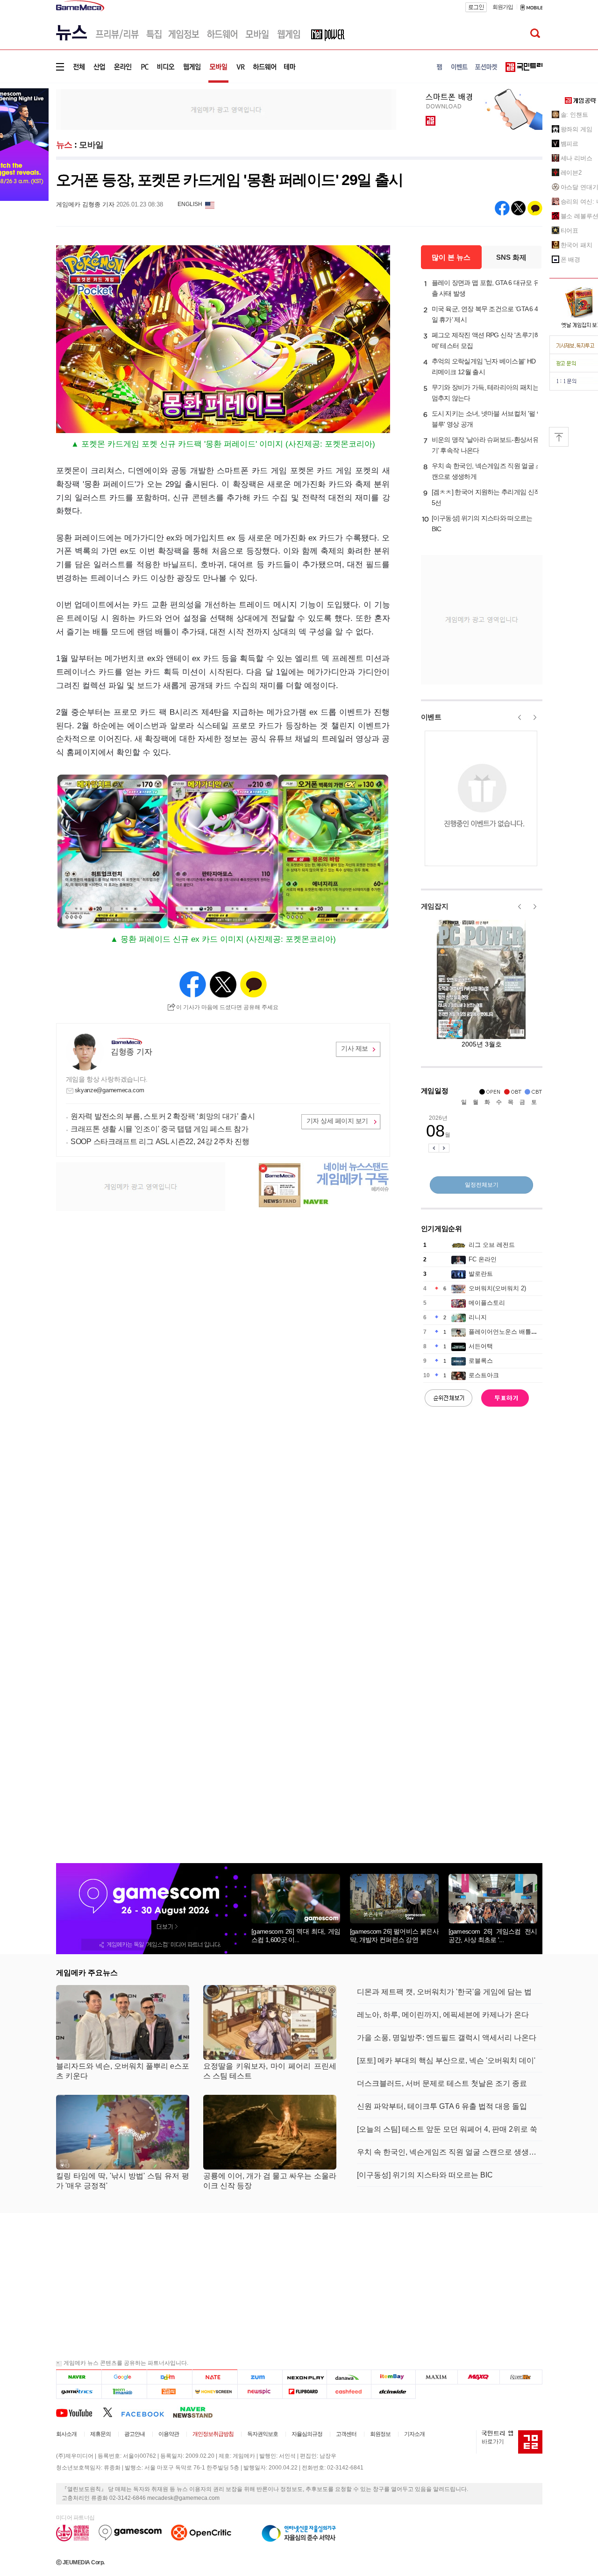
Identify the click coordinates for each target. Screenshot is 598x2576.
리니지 (478, 1317)
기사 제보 (355, 1048)
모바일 (91, 145)
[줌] (260, 2377)
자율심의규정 (307, 2434)
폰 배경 (571, 260)
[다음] (169, 2377)
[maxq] (479, 2377)
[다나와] (349, 2377)
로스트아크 (484, 1375)
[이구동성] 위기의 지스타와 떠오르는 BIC (482, 523)
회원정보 (380, 2434)
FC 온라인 (483, 1259)
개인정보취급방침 (213, 2434)
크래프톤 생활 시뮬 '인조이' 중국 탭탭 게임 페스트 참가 (159, 1129)
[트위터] (112, 2412)
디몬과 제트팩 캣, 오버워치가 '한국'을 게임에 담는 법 (444, 1992)
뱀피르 (570, 144)
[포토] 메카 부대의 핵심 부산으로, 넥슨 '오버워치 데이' (446, 2060)
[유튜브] (79, 2412)
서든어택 (481, 1346)
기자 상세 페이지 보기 (337, 1121)
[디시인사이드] (394, 2391)
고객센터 (346, 2434)
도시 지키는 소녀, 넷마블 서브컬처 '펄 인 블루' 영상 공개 (487, 419)
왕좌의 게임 (577, 129)
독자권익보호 (263, 2434)
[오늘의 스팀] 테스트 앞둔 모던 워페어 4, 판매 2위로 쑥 (447, 2129)
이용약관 (169, 2434)
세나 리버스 (577, 158)
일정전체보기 (482, 1185)
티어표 (570, 231)
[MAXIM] (437, 2377)
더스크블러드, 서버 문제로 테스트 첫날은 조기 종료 (442, 2083)
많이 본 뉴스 (451, 257)
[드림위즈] (521, 2377)
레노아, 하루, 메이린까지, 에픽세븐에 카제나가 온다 (443, 2015)
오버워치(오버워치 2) (497, 1288)
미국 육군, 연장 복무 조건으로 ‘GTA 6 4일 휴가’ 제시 (485, 314)
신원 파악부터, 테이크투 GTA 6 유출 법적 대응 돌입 (442, 2106)
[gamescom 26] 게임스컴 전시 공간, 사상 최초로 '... (493, 1936)
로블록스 (481, 1361)
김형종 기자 (131, 1052)
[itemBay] (394, 2377)
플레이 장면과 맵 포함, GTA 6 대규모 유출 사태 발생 (486, 288)
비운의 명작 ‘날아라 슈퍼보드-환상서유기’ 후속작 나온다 (485, 445)
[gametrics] (79, 2391)
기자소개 (414, 2434)
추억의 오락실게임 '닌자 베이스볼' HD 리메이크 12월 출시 (484, 366)
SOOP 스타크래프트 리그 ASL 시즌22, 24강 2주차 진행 (160, 1142)
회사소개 (66, 2434)
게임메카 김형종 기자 (85, 204)
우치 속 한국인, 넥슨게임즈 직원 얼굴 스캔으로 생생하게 (487, 471)
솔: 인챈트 (574, 115)
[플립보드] (304, 2391)
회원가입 (503, 7)
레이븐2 (571, 173)
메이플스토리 (487, 1303)
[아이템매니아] (124, 2391)
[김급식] (169, 2391)
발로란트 (481, 1274)
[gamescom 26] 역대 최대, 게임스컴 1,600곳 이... (296, 1936)
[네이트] (215, 2377)
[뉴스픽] (260, 2391)
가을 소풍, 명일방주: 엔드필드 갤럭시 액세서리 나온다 (447, 2038)
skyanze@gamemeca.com (110, 1090)
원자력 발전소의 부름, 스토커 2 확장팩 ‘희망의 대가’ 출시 (163, 1116)
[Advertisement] (226, 109)
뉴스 (64, 145)
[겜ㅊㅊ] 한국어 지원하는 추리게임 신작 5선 (486, 497)
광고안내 (135, 2434)
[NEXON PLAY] (304, 2377)
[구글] (124, 2377)
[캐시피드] (349, 2391)
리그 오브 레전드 (492, 1245)
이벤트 (431, 717)
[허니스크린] (215, 2391)
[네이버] (79, 2377)
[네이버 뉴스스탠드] (198, 2412)
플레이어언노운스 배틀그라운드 (512, 1332)
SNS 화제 (511, 257)
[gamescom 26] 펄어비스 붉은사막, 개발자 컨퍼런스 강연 (394, 1936)
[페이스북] (147, 2412)
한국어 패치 (577, 245)
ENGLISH (190, 204)
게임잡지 (435, 906)
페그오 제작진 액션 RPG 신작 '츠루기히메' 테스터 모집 (486, 340)
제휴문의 (100, 2434)
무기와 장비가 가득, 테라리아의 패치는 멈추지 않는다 (485, 393)
